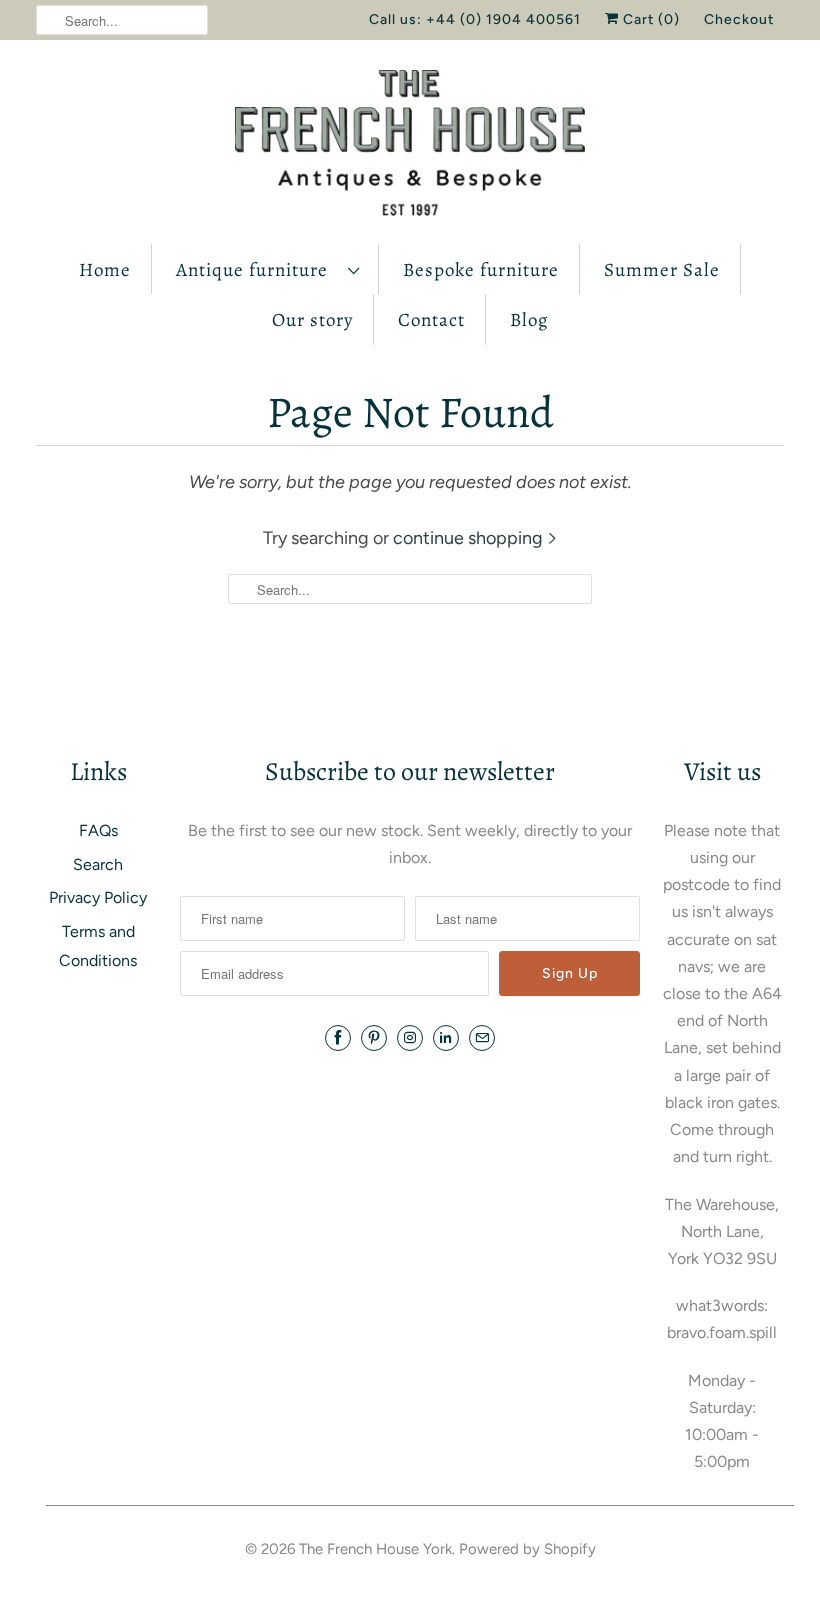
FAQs (98, 830)
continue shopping (470, 538)
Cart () (649, 19)
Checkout (739, 19)
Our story (312, 320)
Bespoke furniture (481, 270)
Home (105, 270)
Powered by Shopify (527, 1549)
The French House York (375, 1549)
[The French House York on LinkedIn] (446, 1038)
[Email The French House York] (482, 1038)
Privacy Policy (98, 897)
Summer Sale (662, 270)
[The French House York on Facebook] (338, 1038)
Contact (431, 320)
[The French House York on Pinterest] (374, 1038)
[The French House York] (410, 147)
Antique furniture (257, 270)
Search (98, 864)
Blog (529, 320)
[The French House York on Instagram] (410, 1038)
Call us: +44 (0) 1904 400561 (475, 19)
